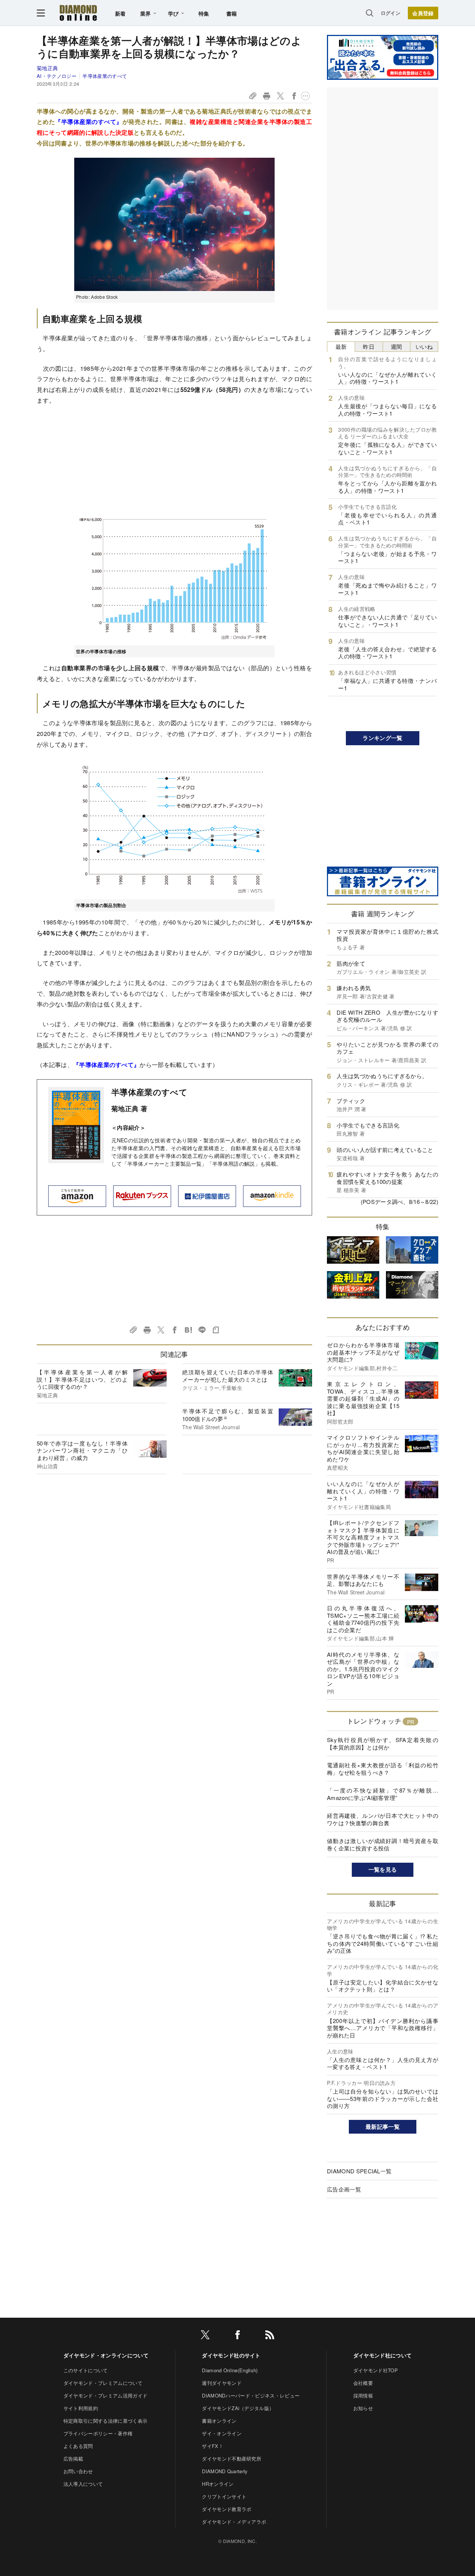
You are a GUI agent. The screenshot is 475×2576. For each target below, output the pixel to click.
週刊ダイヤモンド (222, 2383)
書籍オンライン (219, 2421)
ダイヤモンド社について (383, 2355)
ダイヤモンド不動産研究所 (232, 2459)
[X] (205, 2336)
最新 (341, 346)
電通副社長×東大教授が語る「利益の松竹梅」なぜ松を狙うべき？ (383, 1769)
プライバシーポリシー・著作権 (98, 2433)
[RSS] (270, 2336)
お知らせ (363, 2408)
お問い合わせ (78, 2471)
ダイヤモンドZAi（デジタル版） (238, 2408)
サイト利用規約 (81, 2408)
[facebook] (237, 2336)
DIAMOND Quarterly (225, 2471)
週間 (397, 346)
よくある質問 (78, 2446)
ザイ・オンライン (222, 2433)
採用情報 (363, 2395)
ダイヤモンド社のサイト (231, 2355)
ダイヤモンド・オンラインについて (106, 2355)
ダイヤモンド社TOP (376, 2370)
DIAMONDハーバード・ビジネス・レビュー (251, 2395)
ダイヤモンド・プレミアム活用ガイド (105, 2395)
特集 (204, 13)
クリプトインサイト (224, 2496)
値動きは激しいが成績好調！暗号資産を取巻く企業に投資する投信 (383, 1844)
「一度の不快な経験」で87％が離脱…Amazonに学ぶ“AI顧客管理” (383, 1794)
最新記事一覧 (383, 2127)
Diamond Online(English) (230, 2370)
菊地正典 (47, 68)
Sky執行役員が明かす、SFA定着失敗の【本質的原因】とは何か (383, 1743)
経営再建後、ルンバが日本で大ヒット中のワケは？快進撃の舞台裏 (383, 1819)
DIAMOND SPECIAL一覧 (359, 2171)
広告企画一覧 (344, 2189)
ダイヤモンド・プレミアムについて (103, 2383)
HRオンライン (218, 2484)
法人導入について (83, 2484)
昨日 (369, 346)
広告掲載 (73, 2459)
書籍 (232, 13)
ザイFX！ (213, 2446)
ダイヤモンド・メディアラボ (234, 2522)
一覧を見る (383, 1869)
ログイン (391, 13)
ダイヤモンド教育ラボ (227, 2509)
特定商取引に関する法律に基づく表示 (105, 2421)
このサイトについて (86, 2370)
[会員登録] (423, 13)
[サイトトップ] (78, 13)
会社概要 (363, 2383)
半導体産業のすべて (105, 76)
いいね (424, 346)
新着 (120, 13)
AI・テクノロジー (57, 76)
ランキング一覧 (382, 738)
